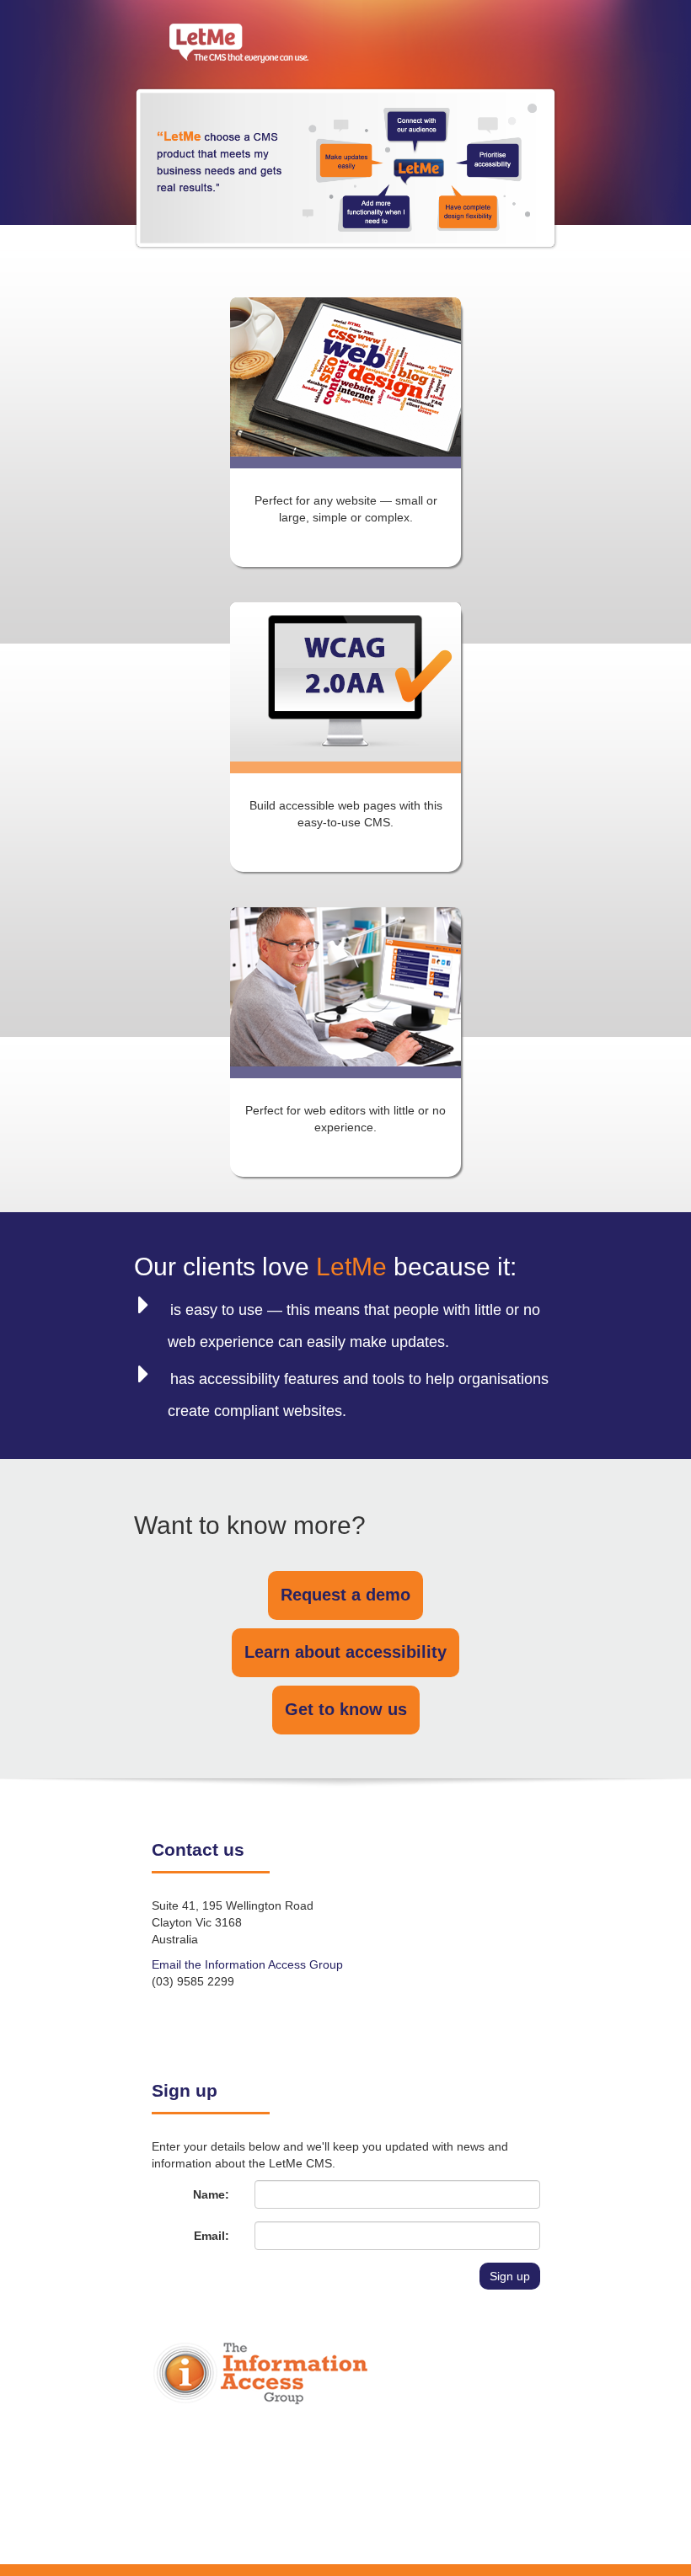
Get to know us (346, 1709)
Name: (211, 2194)
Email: (212, 2236)
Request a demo (345, 1595)
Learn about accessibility (345, 1652)
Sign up (510, 2276)
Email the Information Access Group (247, 1964)
